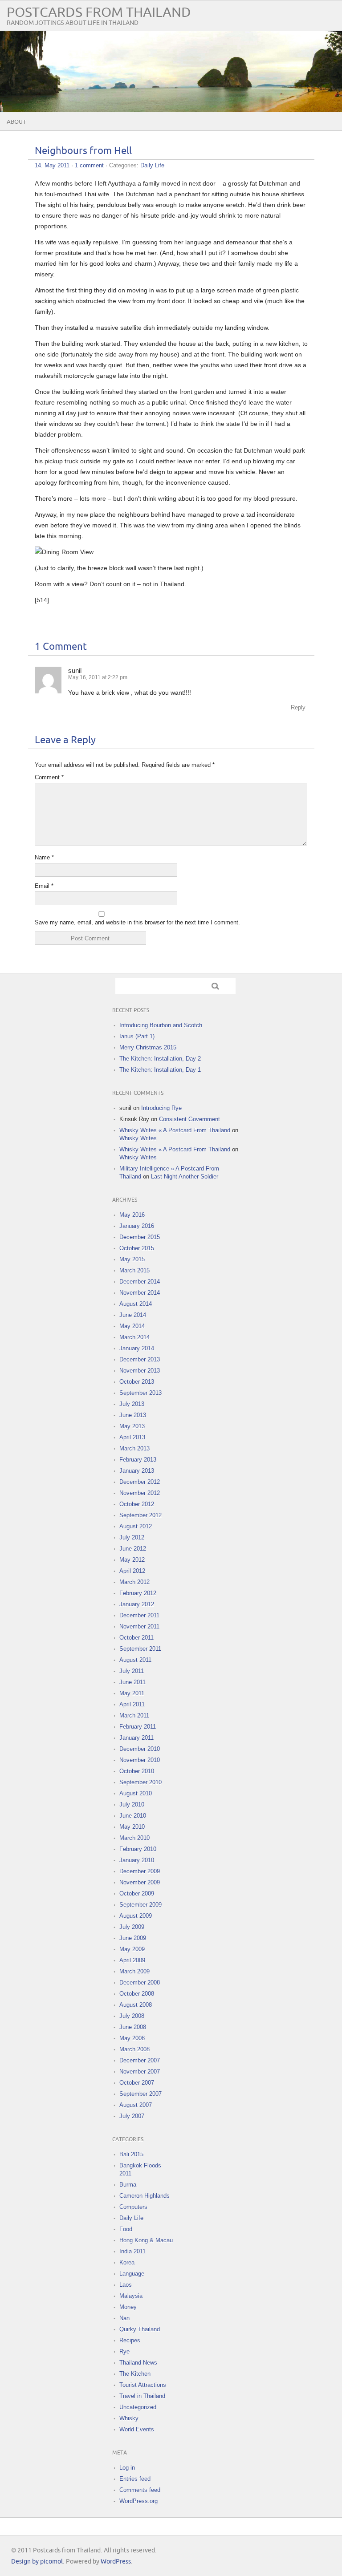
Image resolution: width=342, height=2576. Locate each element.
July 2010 (132, 1804)
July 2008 (132, 2016)
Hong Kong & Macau (146, 2240)
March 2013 (134, 1448)
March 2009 (134, 1971)
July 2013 (132, 1404)
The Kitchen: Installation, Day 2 (160, 1059)
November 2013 (140, 1371)
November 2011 (139, 1626)
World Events (137, 2429)
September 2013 (140, 1393)
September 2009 (140, 1905)
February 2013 (138, 1460)
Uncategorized (138, 2407)
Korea (127, 2262)
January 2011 (136, 1738)
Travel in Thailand (142, 2396)
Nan (124, 2318)
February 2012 (138, 1593)
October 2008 (137, 1994)
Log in (127, 2468)
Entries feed (135, 2479)
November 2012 (140, 1493)
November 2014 (140, 1293)
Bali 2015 (131, 2154)
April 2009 (132, 1960)
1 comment (89, 165)
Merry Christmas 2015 (148, 1047)
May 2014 (132, 1326)
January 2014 (137, 1348)
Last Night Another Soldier (185, 1177)
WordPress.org (138, 2501)
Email (44, 886)
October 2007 (137, 2083)
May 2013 (132, 1426)
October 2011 (136, 1638)
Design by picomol (37, 2562)
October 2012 (137, 1504)
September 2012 (140, 1515)
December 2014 (140, 1282)
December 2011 (139, 1615)
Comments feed (140, 2490)
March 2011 (134, 1715)
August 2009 (136, 1916)
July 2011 (132, 1671)
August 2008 (136, 2005)
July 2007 (132, 2116)
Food (126, 2229)
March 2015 (134, 1270)
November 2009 (140, 1882)
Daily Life (152, 165)
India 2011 (132, 2251)
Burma (128, 2185)
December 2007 (140, 2060)
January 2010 (137, 1860)
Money (128, 2307)
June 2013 (133, 1415)
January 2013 (137, 1471)
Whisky (129, 2418)
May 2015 (132, 1259)
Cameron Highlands (145, 2196)
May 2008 (132, 2038)
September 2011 (140, 1649)
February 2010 (138, 1849)
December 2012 (140, 1482)
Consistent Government (189, 1119)
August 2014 (136, 1304)
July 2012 (132, 1537)
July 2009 (132, 1927)
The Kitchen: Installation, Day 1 (160, 1070)
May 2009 (132, 1949)
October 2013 (137, 1382)
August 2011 (135, 1660)
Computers (133, 2207)
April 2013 (132, 1437)
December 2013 (140, 1359)
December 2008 (140, 1983)
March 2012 (134, 1582)
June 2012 (133, 1549)
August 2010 (136, 1793)
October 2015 (137, 1248)
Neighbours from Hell (83, 151)
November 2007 (140, 2072)
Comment (49, 777)
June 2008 (133, 2027)
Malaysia (131, 2296)
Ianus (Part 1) (137, 1036)
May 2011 (132, 1693)
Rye (124, 2351)
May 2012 (132, 1560)
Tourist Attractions (143, 2385)
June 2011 (132, 1682)
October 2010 (137, 1771)
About (16, 122)
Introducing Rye (161, 1108)
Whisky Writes (138, 1138)
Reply (298, 707)
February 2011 (138, 1727)
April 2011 (132, 1704)
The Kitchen (135, 2374)
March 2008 (134, 2049)
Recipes (130, 2340)
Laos (126, 2285)
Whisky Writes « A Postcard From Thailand (175, 1130)
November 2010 (140, 1760)
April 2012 (132, 1571)
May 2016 (132, 1215)
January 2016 (137, 1226)
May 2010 (132, 1827)
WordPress (116, 2562)
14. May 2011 (52, 165)
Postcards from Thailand (99, 13)
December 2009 (140, 1871)
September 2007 (140, 2094)
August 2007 (136, 2105)
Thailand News (138, 2363)
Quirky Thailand (140, 2329)
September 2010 (140, 1782)
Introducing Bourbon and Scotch (161, 1025)
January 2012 (137, 1604)
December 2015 (140, 1237)
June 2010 (133, 1816)
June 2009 (133, 1938)
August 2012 (136, 1526)
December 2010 (140, 1749)
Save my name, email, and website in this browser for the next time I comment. (137, 922)
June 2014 (133, 1315)
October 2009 (137, 1894)
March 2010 (134, 1838)
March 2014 (134, 1337)
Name (44, 857)
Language (132, 2274)
